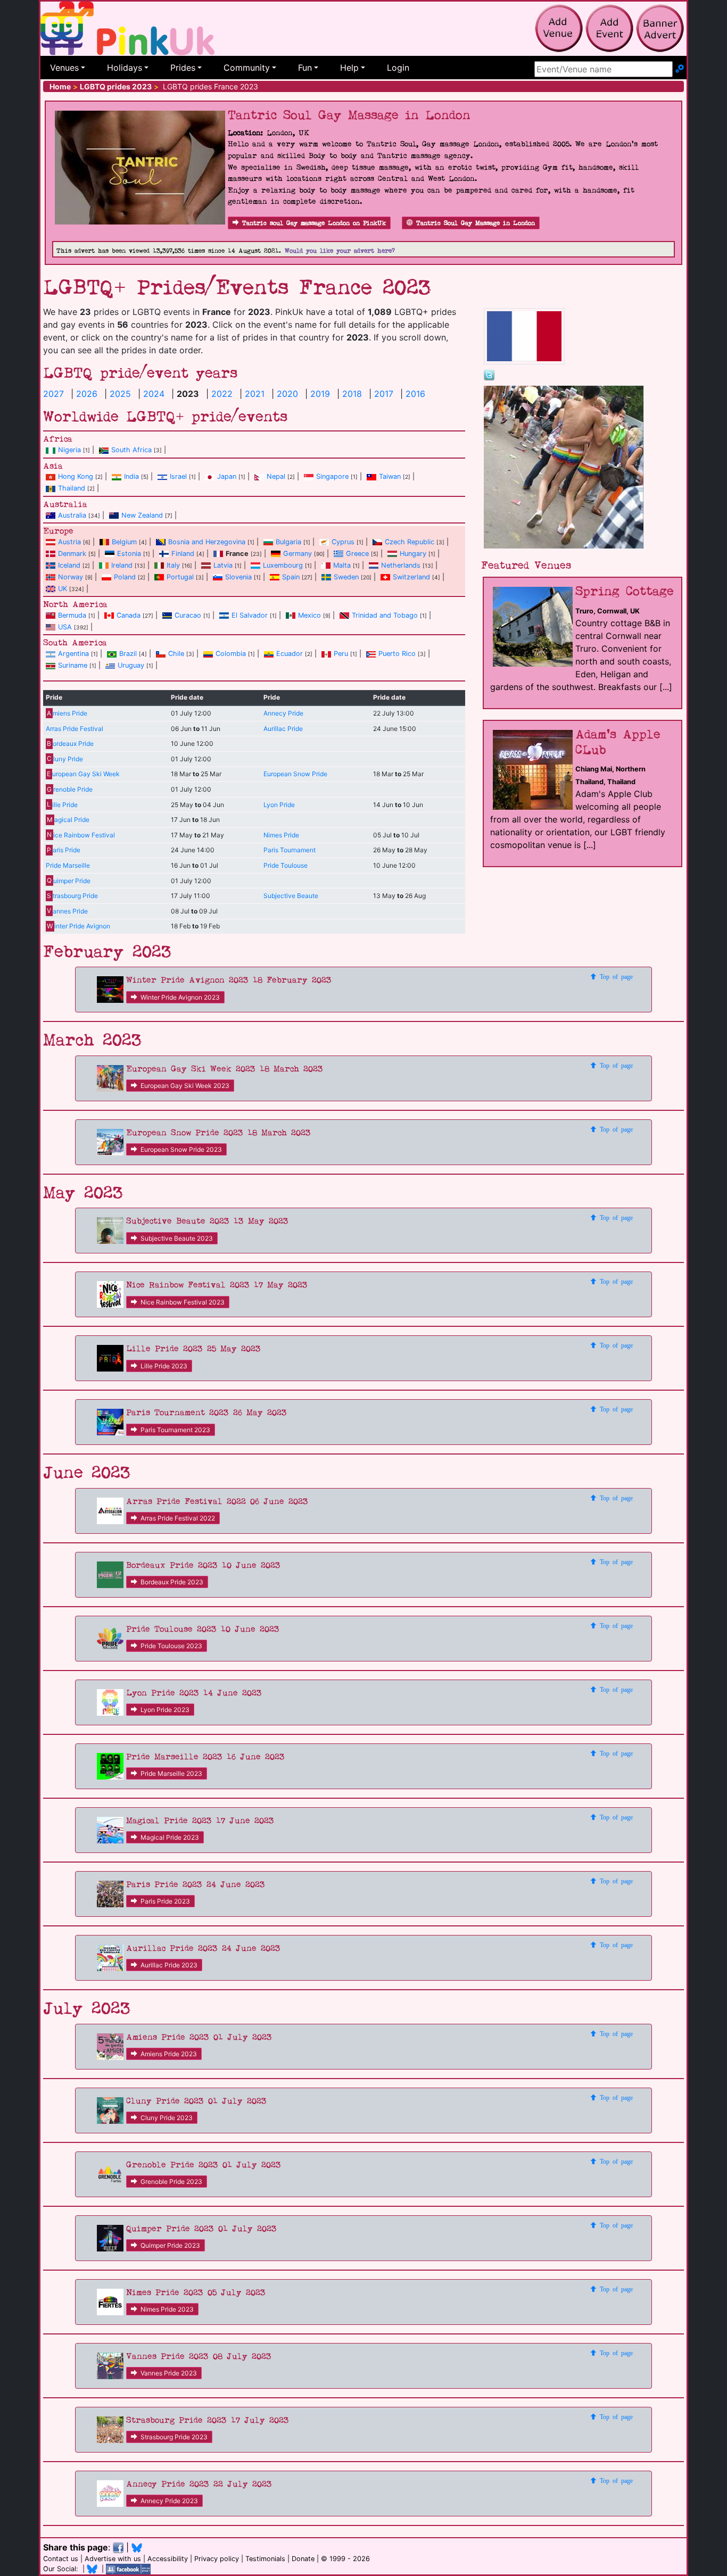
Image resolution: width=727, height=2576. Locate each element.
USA (65, 627)
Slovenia (238, 577)
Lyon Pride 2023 (165, 1710)
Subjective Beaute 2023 (177, 1238)
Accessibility (168, 2559)
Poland (125, 577)
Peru (341, 654)
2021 (255, 394)
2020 (287, 394)
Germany (298, 554)
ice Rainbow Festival (81, 835)
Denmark (72, 554)
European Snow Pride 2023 (181, 1149)
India (131, 476)
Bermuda (72, 615)
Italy (173, 565)
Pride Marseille (68, 865)
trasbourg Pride (72, 896)
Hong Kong (76, 476)
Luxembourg (283, 565)
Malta (342, 565)
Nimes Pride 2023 (167, 2309)
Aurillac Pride (283, 729)
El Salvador (250, 615)
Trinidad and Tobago (385, 615)
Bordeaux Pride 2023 (172, 1582)
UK (63, 589)
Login (398, 68)
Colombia (231, 654)
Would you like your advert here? (340, 251)
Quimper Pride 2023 (170, 2245)
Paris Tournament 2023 (175, 1430)
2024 (154, 394)
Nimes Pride (281, 835)
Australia (72, 515)
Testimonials (265, 2559)
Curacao (188, 615)
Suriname (73, 665)
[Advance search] (680, 69)
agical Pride (68, 820)
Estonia (129, 554)
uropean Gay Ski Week (83, 774)
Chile (176, 654)
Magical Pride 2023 (170, 1837)
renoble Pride (69, 789)
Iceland (69, 565)
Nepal (276, 476)
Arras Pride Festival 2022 (178, 1518)
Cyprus (343, 542)
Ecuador (290, 654)
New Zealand (142, 515)
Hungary (413, 554)
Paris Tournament (290, 850)
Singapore (332, 476)
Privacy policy (217, 2559)
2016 (415, 394)
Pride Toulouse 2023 (171, 1646)
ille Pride (62, 805)
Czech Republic (410, 542)
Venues (64, 68)
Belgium (124, 542)
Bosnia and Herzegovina (207, 542)
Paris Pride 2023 (165, 1901)
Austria (69, 542)
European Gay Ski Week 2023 (185, 1086)
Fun (305, 68)
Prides (183, 68)
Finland (183, 554)
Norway (71, 577)
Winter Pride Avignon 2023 (180, 997)
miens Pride (67, 713)
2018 (352, 394)
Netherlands (401, 565)
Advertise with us (113, 2559)
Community (247, 68)
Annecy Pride (283, 713)
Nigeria (69, 450)
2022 (222, 394)
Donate (303, 2559)
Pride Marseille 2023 (171, 1773)
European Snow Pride (295, 774)
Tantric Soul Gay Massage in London (476, 223)
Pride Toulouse (286, 865)
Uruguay (131, 665)
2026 (87, 394)
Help (349, 68)
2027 (53, 394)
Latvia (223, 565)
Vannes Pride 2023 (169, 2373)
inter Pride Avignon (78, 926)
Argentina (73, 654)
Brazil (128, 654)
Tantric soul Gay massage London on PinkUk (314, 223)
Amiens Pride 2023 (169, 2054)
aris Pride (63, 850)
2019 (320, 394)
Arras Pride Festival (75, 729)
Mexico (309, 615)
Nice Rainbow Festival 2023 (183, 1302)
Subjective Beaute (291, 896)
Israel (178, 476)
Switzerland (411, 577)
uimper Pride (68, 881)
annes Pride (67, 911)
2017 (384, 394)
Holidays (125, 68)
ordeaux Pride (70, 743)
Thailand (72, 488)
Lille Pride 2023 (164, 1366)
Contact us (61, 2559)
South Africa (131, 450)
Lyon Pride (279, 805)
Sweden (346, 577)
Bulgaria (288, 542)
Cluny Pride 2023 (167, 2118)
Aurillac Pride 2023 (169, 1965)
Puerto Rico (397, 654)
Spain (291, 577)
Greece (357, 554)
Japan (227, 476)
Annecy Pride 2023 (169, 2501)
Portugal (180, 577)
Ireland (122, 565)
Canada (129, 615)
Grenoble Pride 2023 (171, 2182)
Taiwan (390, 476)
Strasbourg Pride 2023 (174, 2437)
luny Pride (65, 759)
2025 (120, 394)
